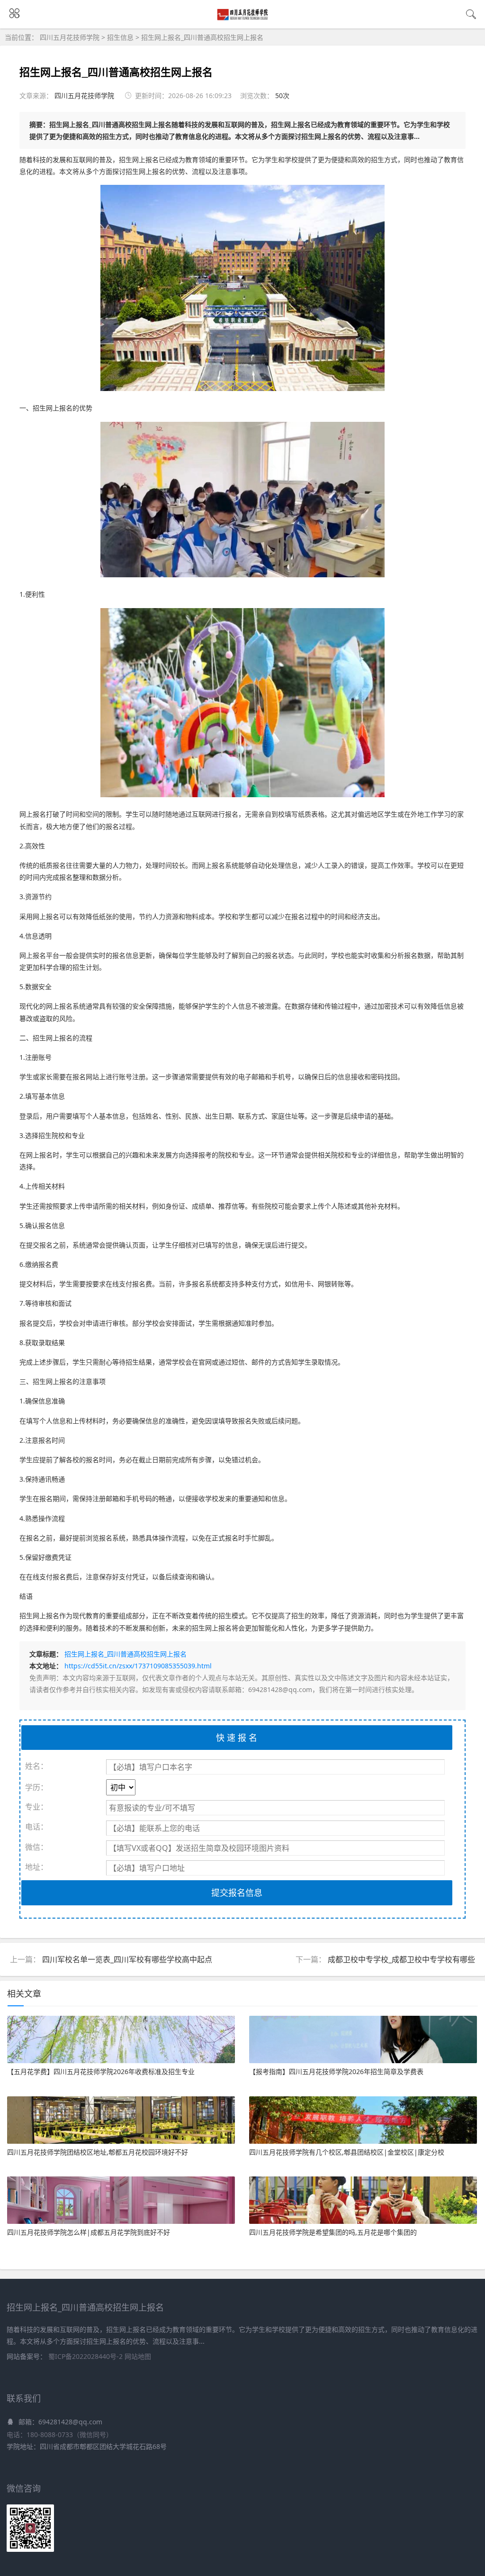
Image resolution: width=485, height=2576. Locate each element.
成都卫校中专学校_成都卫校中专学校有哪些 (401, 1959)
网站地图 (138, 2356)
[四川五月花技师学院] (243, 18)
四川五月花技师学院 (71, 37)
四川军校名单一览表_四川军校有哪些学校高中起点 (127, 1959)
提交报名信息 (237, 1893)
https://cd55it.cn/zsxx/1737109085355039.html (138, 1666)
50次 (282, 96)
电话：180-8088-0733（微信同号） (60, 2435)
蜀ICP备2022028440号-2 (86, 2356)
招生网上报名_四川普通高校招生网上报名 (202, 37)
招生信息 (120, 37)
